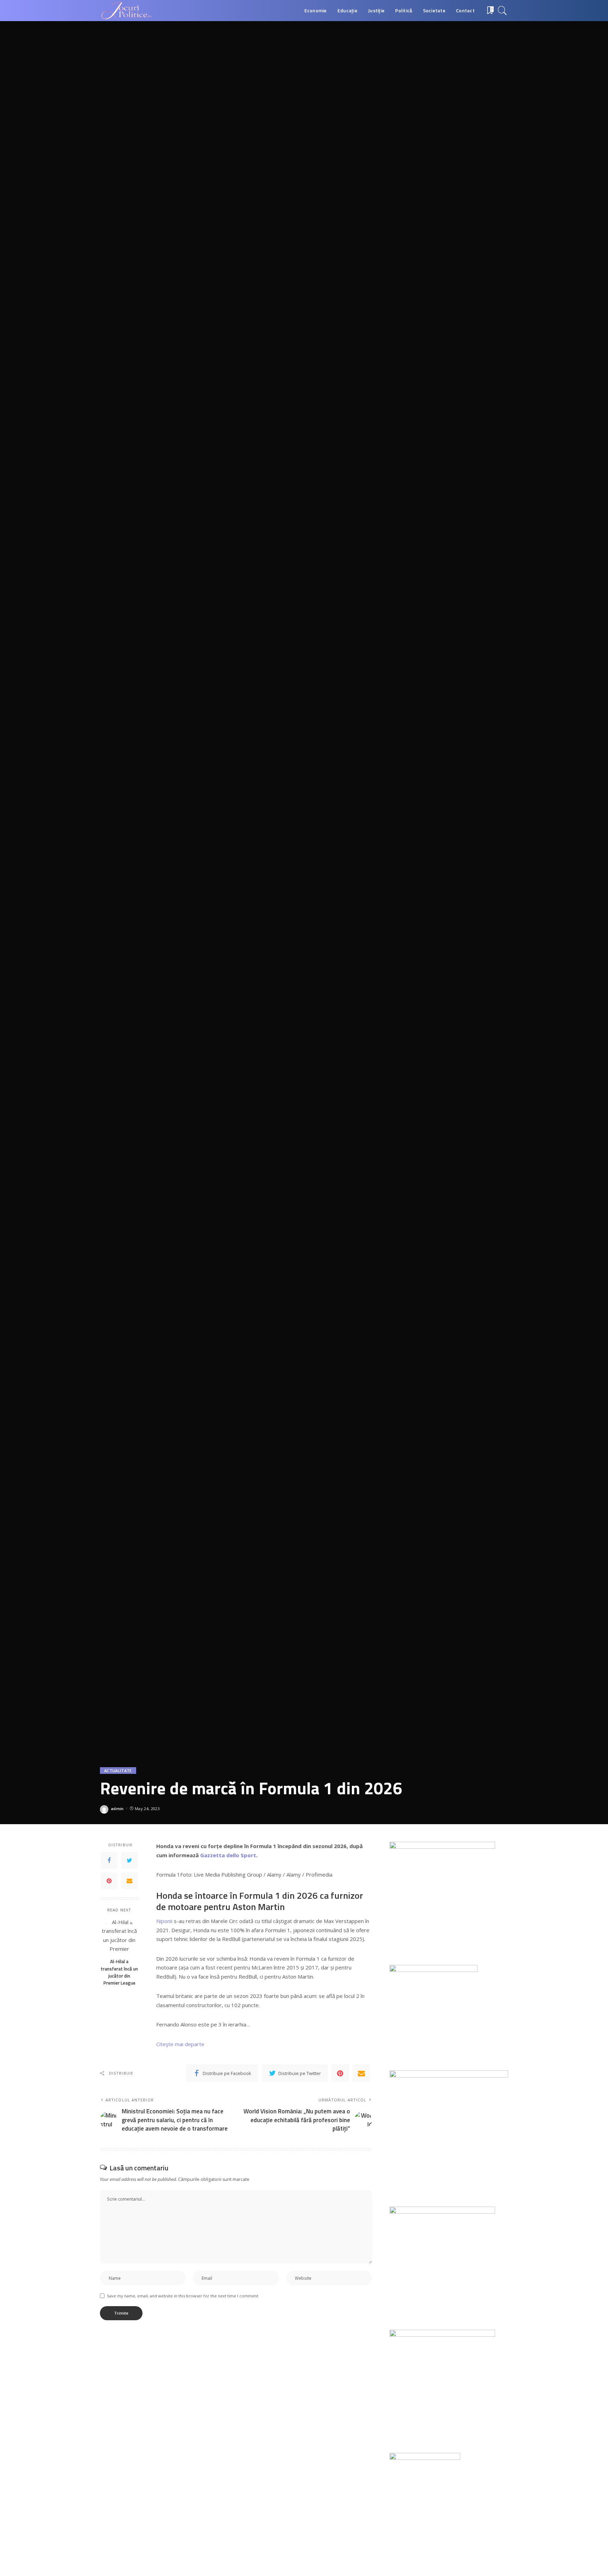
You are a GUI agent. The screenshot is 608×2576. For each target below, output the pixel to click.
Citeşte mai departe (180, 2044)
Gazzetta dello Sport (228, 1855)
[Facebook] (109, 1860)
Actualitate (118, 1771)
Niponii (164, 1921)
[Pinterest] (109, 1881)
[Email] (129, 1881)
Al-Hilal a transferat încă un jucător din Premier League (119, 1972)
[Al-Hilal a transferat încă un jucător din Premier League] (119, 1936)
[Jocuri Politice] (126, 11)
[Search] (502, 11)
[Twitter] (129, 1860)
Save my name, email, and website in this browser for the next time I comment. (183, 2296)
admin (117, 1809)
